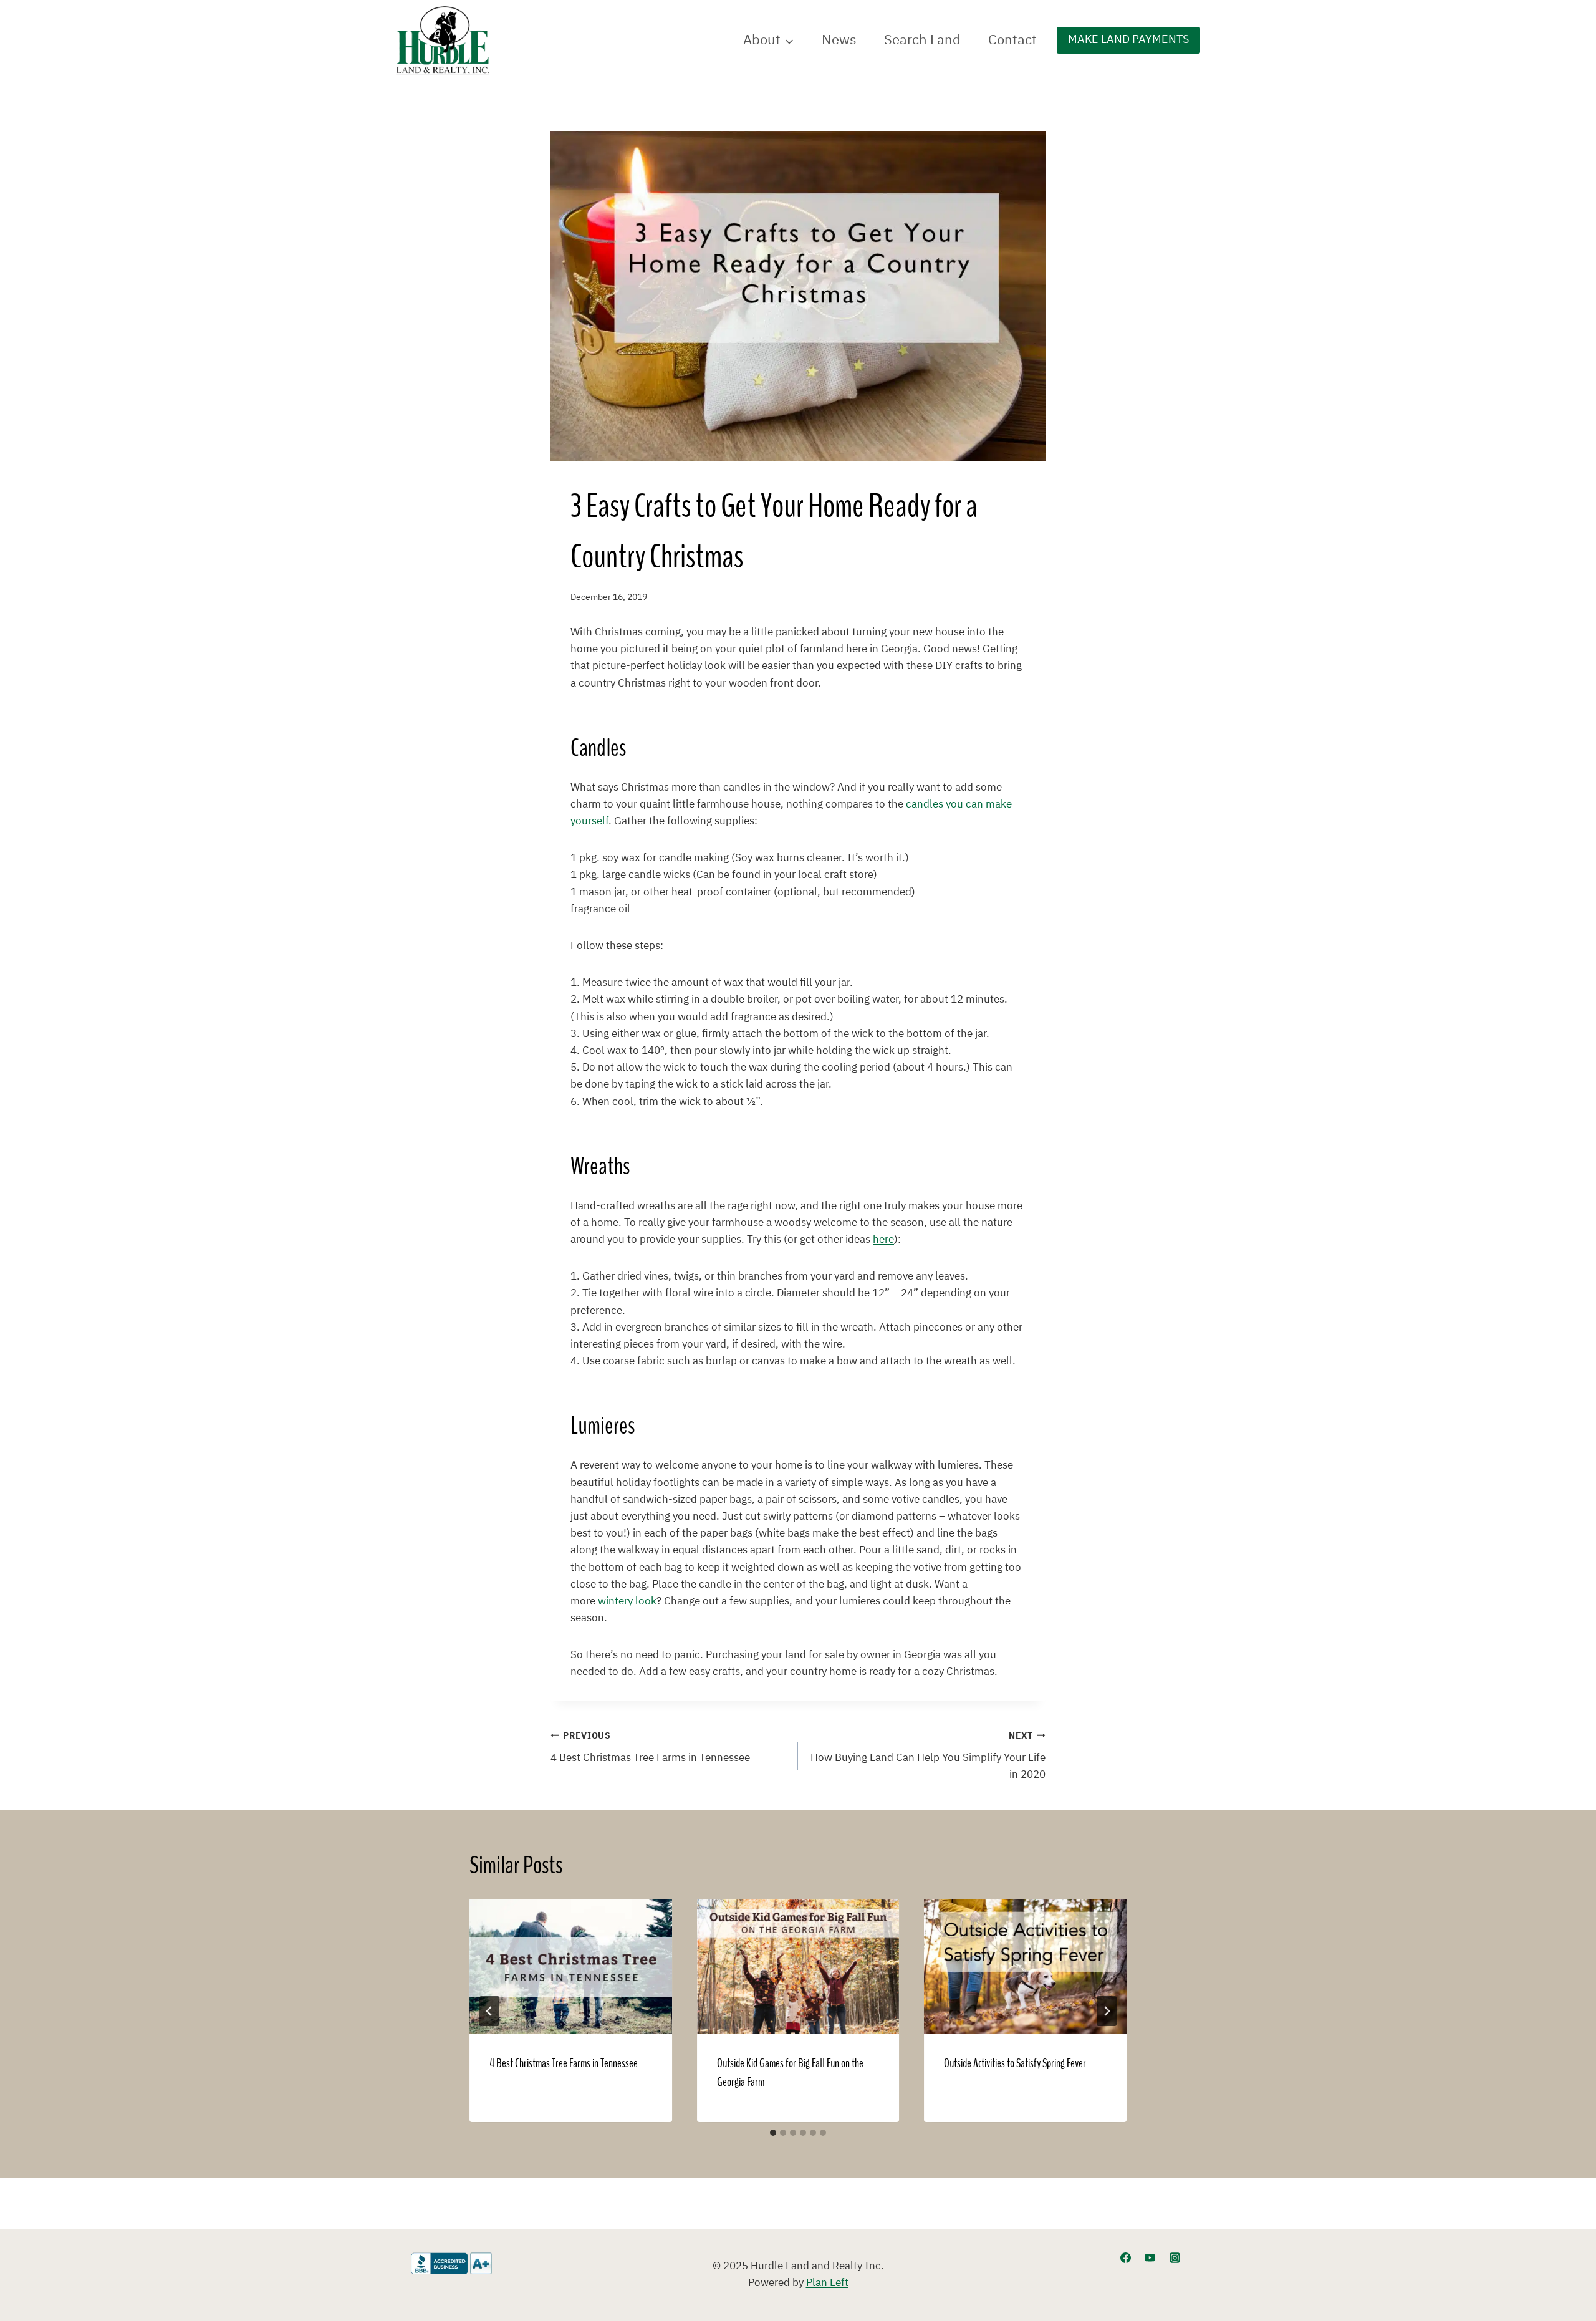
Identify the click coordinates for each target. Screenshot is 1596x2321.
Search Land (922, 40)
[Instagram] (1175, 2258)
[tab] (773, 2133)
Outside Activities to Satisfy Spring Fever (1015, 2064)
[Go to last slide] (489, 2011)
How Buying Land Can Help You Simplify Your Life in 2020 (928, 1756)
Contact (1012, 40)
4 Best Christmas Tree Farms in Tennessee (650, 1748)
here (883, 1240)
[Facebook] (1126, 2258)
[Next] (1107, 2011)
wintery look (627, 1601)
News (839, 40)
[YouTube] (1150, 2258)
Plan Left (827, 2283)
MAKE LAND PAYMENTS (1128, 40)
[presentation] (571, 1967)
